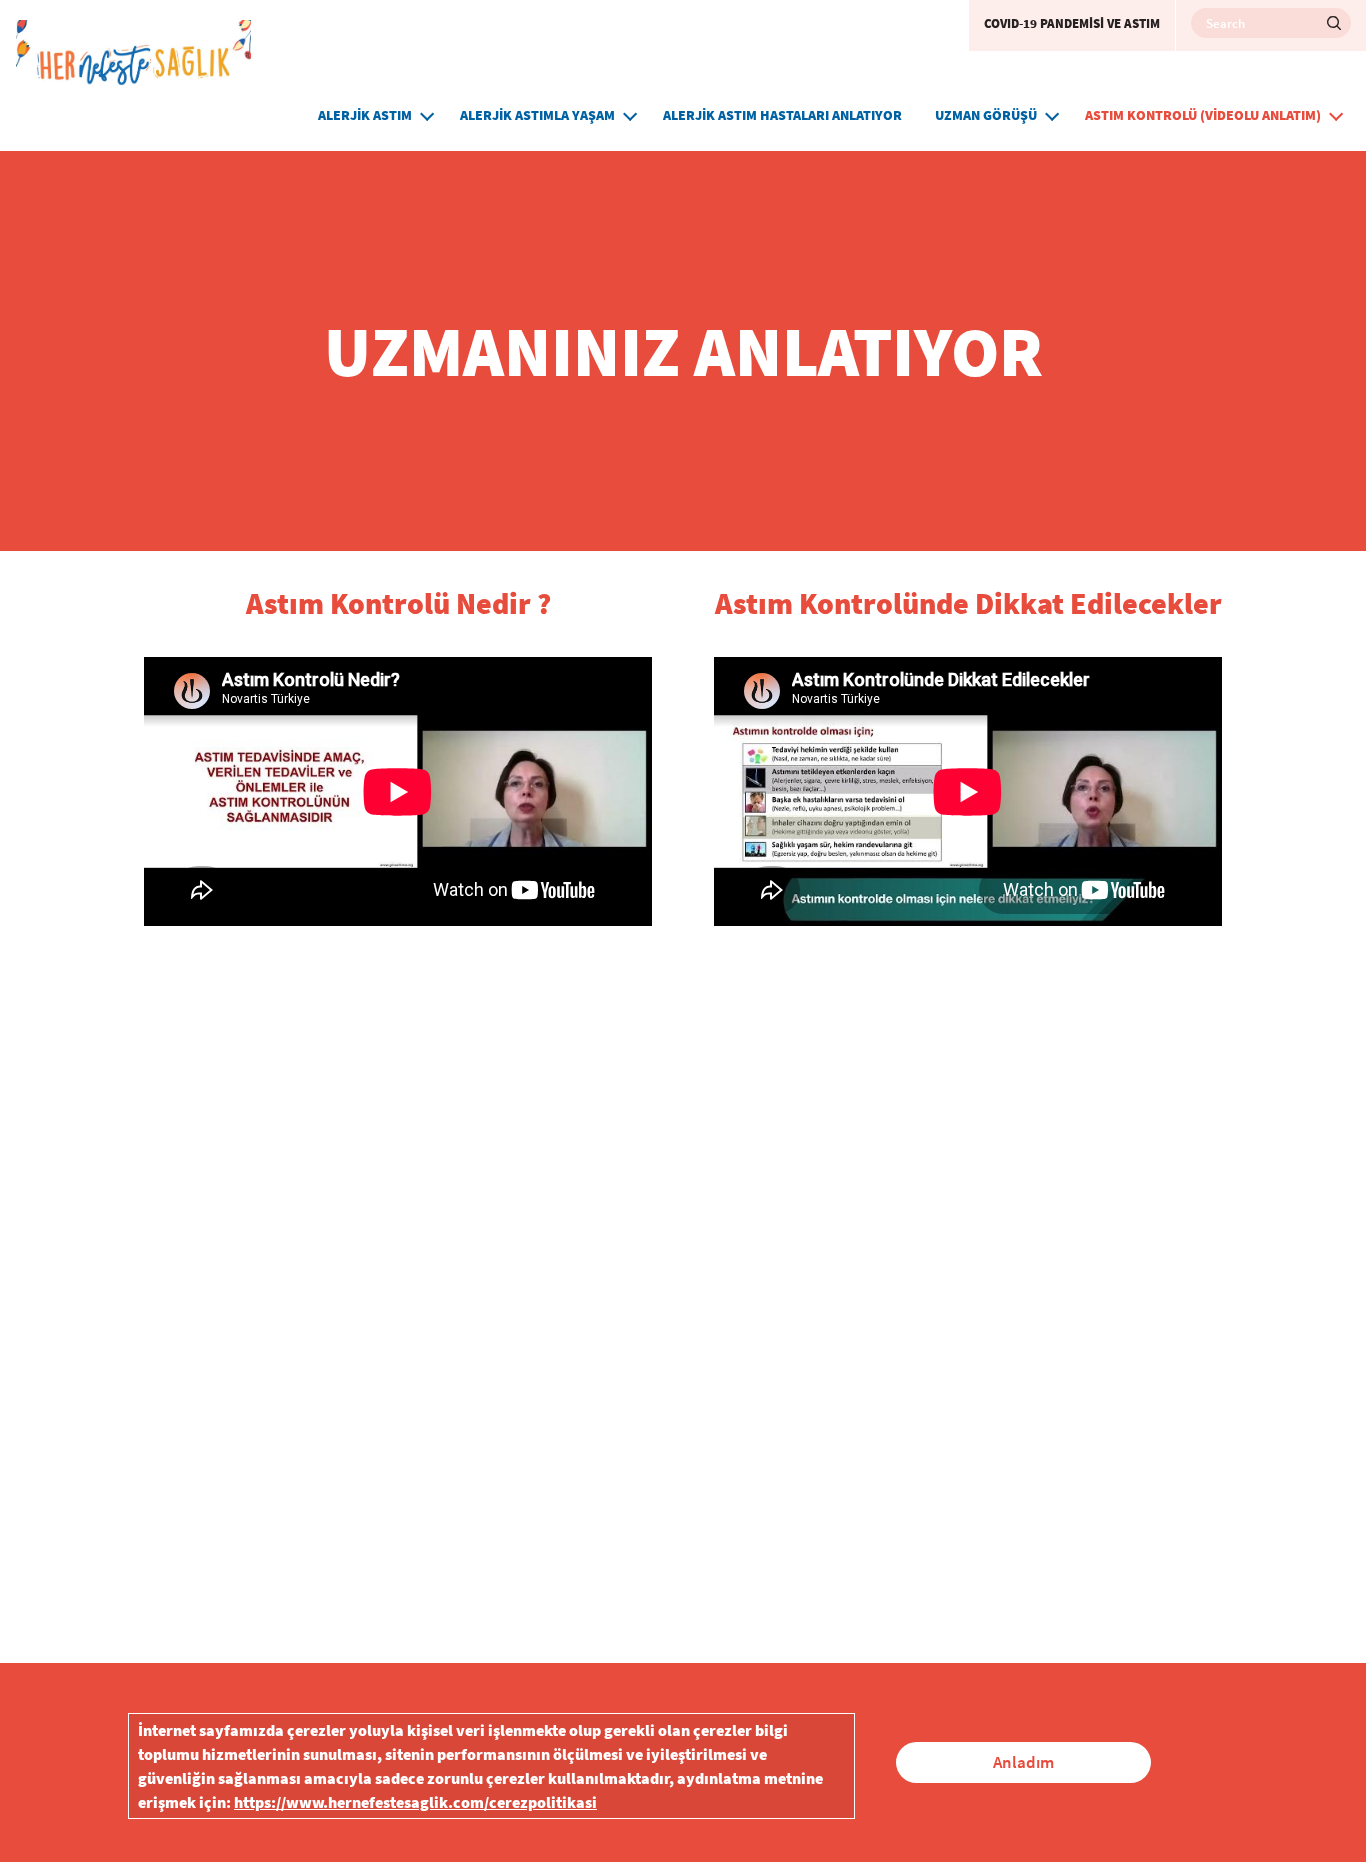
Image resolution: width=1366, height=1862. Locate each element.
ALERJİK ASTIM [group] (365, 115)
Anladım (1023, 1762)
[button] (427, 114)
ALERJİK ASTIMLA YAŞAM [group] (537, 115)
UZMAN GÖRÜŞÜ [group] (986, 115)
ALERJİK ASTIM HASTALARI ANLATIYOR (782, 115)
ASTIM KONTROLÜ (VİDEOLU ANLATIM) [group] (1203, 115)
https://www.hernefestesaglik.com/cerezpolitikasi (415, 1802)
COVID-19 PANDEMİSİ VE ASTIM (1072, 23)
